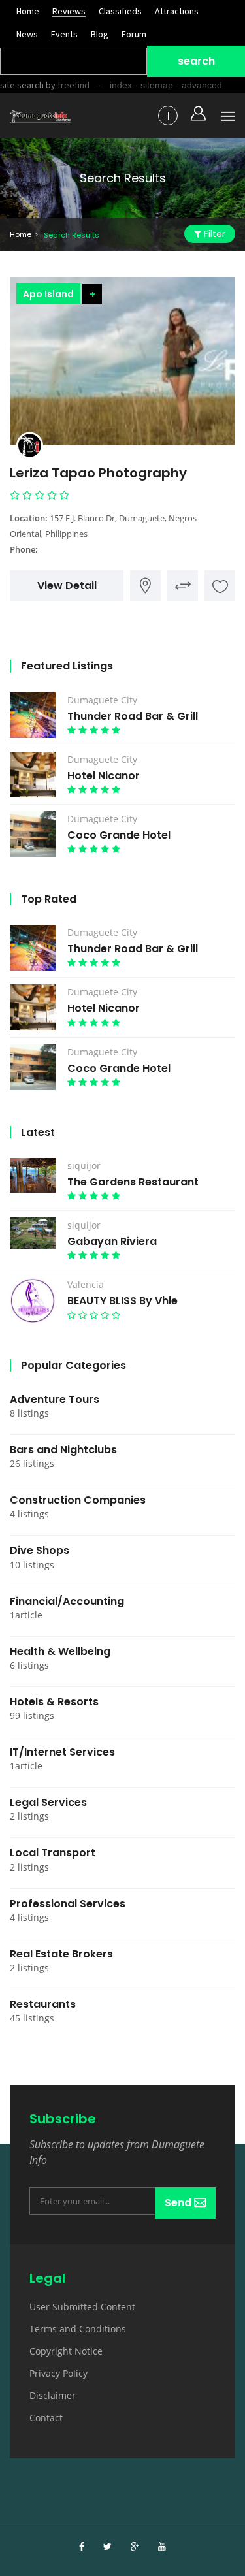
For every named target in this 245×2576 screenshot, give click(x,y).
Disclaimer (53, 2395)
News (27, 34)
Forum (134, 34)
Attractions (177, 11)
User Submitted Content (82, 2307)
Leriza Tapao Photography (98, 473)
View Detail (67, 586)
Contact (46, 2418)
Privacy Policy (58, 2373)
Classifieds (120, 11)
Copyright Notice (66, 2351)
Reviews (69, 11)
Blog (100, 34)
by (67, 85)
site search (22, 85)
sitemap (157, 85)
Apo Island (48, 294)
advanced (202, 85)
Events (64, 34)
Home (28, 11)
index (121, 85)
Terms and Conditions (78, 2329)
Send (179, 2203)
